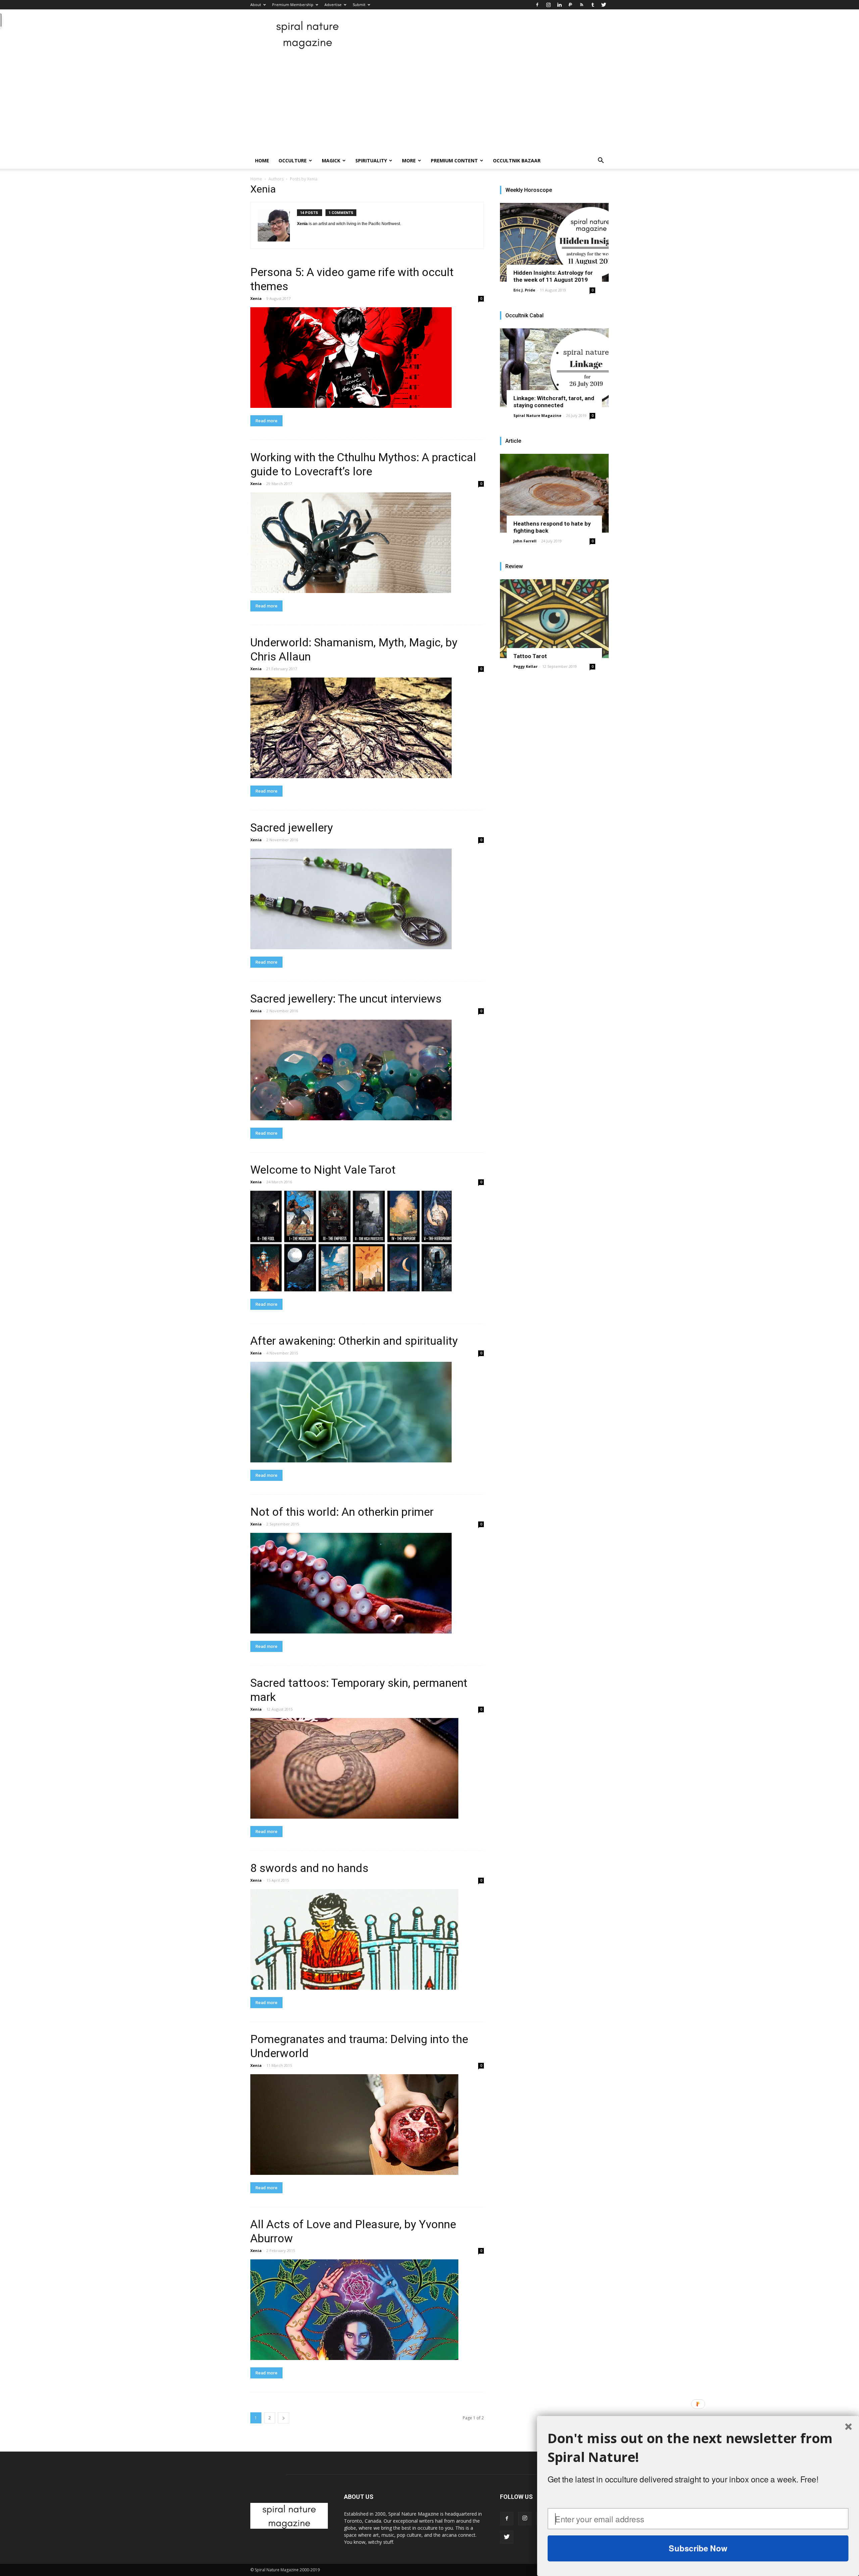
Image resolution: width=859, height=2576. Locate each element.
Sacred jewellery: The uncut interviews (346, 999)
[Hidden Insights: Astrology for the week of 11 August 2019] (554, 242)
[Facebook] (537, 5)
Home (262, 160)
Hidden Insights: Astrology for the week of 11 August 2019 (553, 276)
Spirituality (371, 160)
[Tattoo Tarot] (554, 619)
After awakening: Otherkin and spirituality (354, 1341)
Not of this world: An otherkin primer (342, 1512)
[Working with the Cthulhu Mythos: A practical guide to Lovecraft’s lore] (367, 543)
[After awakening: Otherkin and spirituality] (367, 1412)
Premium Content (454, 160)
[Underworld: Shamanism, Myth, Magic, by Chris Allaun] (367, 728)
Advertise (333, 5)
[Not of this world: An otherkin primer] (367, 1583)
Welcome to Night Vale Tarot (323, 1170)
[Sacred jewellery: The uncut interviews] (367, 1070)
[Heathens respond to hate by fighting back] (554, 493)
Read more (266, 421)
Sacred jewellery (292, 827)
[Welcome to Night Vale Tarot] (367, 1241)
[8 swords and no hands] (367, 1939)
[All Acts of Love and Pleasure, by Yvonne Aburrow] (367, 2310)
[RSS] (582, 5)
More (409, 160)
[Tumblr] (593, 5)
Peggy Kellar (525, 666)
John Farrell (525, 541)
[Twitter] (604, 5)
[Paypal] (570, 5)
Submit (359, 5)
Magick (331, 160)
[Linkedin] (559, 5)
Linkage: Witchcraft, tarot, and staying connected (554, 402)
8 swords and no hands (309, 1868)
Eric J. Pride (524, 290)
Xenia (256, 298)
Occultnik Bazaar (517, 160)
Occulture (293, 160)
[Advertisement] (429, 102)
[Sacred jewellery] (367, 899)
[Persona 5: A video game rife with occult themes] (367, 358)
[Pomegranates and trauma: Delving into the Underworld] (367, 2125)
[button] (601, 161)
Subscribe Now (698, 2548)
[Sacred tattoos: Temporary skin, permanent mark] (367, 1768)
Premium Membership (293, 5)
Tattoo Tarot (530, 656)
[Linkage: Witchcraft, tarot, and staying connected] (554, 368)
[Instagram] (548, 5)
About (256, 5)
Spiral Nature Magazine (537, 415)
